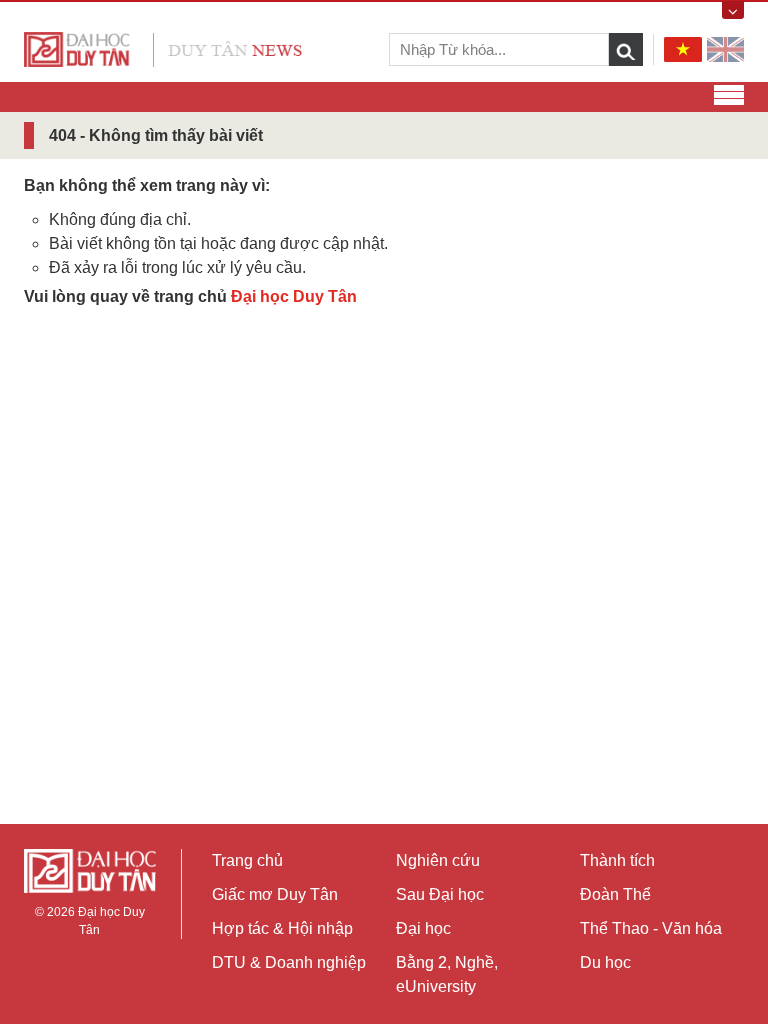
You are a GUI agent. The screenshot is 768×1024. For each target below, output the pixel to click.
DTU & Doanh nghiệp (289, 962)
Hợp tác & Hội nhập (282, 928)
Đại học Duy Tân (294, 296)
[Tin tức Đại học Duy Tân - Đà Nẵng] (163, 48)
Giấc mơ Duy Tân (275, 894)
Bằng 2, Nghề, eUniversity (447, 974)
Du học (605, 962)
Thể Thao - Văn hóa (651, 928)
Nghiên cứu (438, 860)
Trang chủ (247, 860)
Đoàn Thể (615, 894)
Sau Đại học (440, 894)
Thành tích (617, 860)
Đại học (423, 928)
